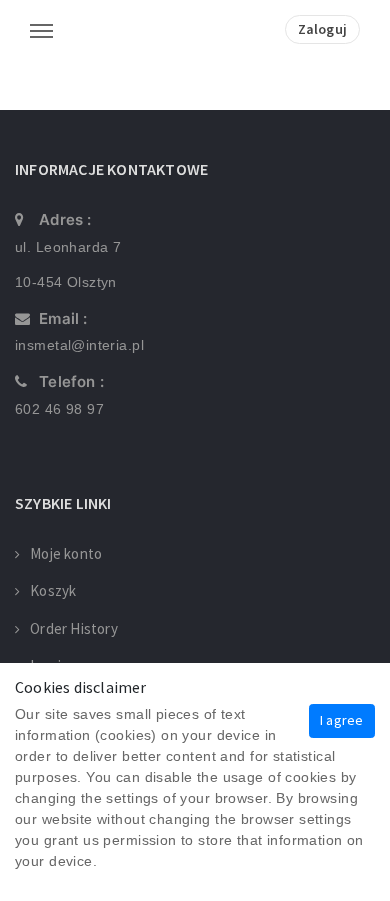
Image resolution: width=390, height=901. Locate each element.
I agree (341, 720)
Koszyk (53, 590)
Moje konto (66, 553)
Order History (74, 628)
